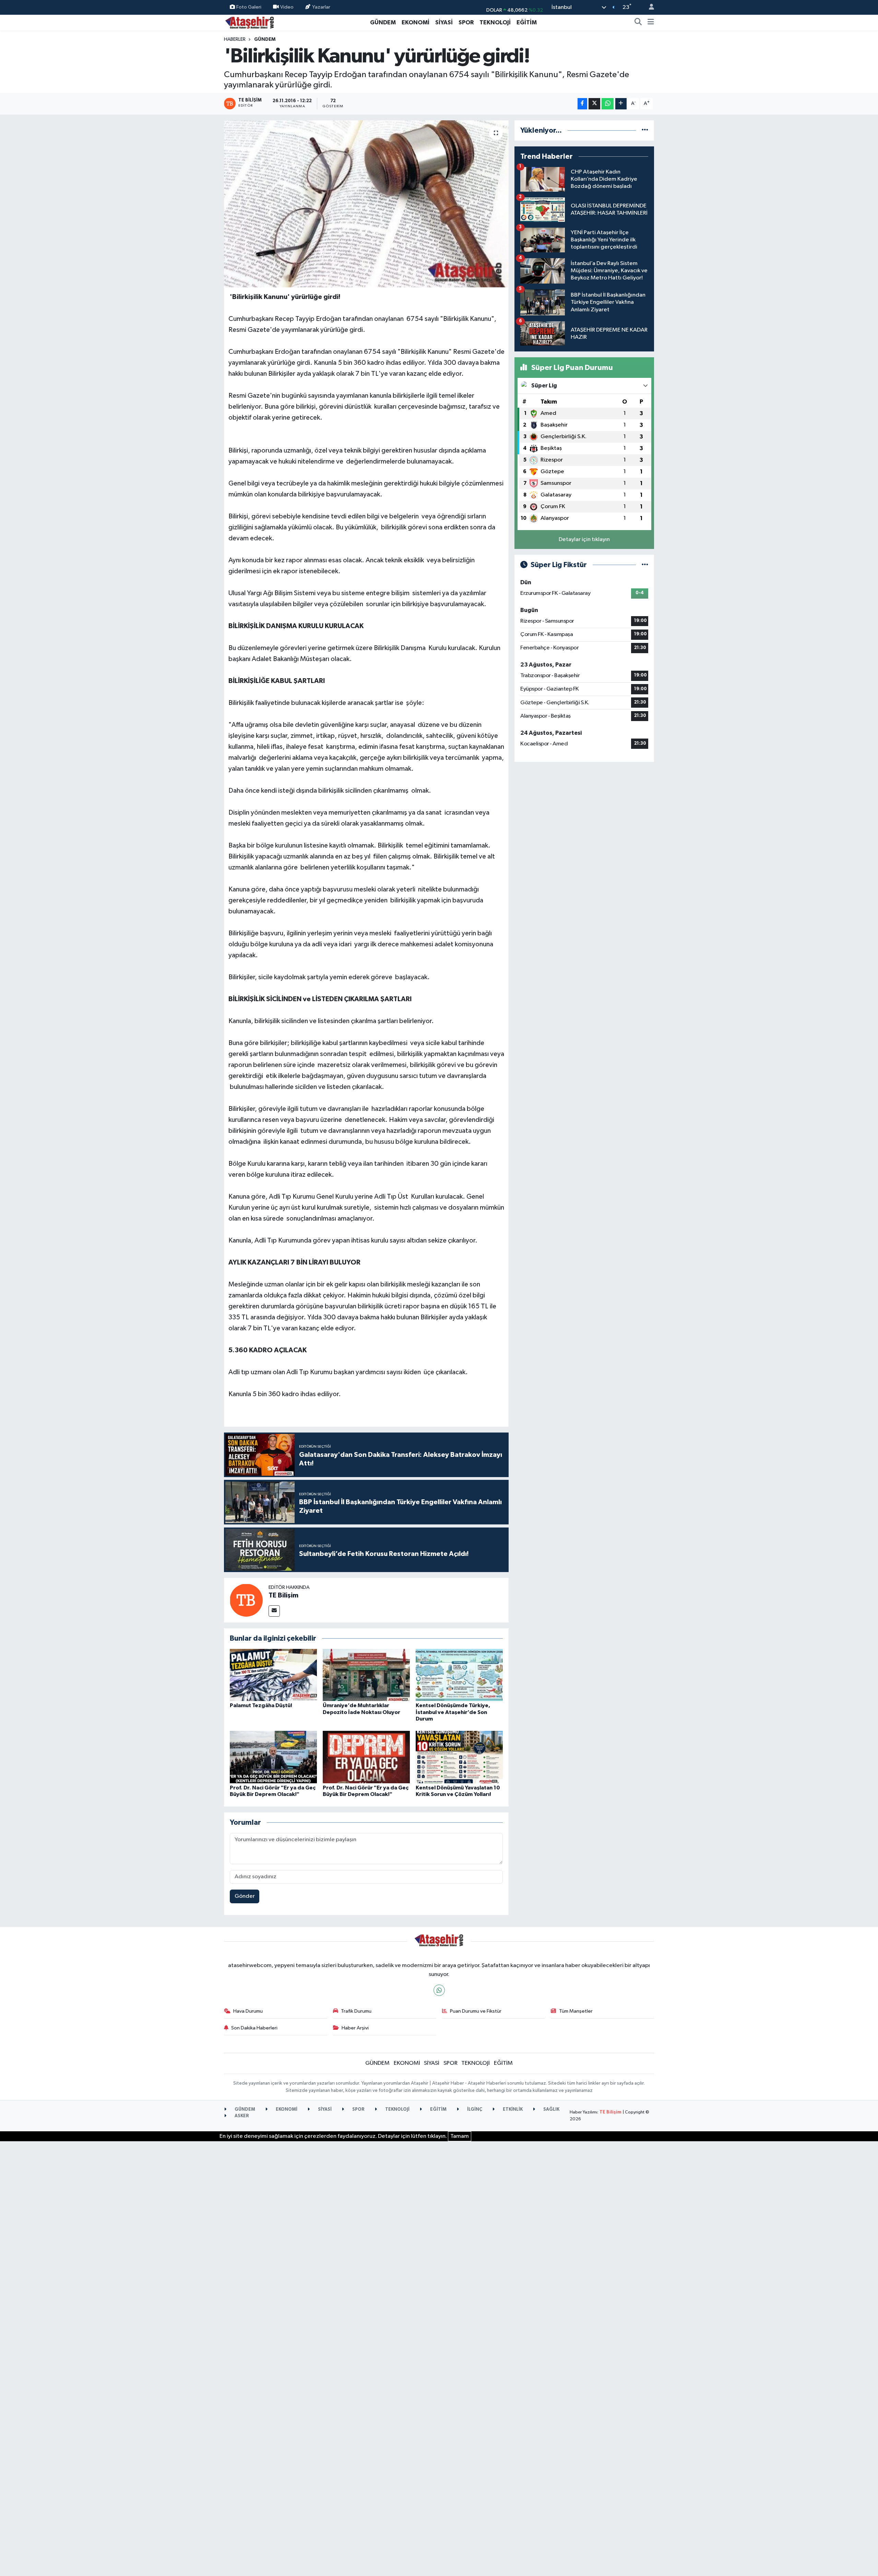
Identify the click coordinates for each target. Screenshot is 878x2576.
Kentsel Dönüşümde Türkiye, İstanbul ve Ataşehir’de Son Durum (453, 1712)
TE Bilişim (283, 1595)
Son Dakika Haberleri (254, 2028)
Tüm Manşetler (576, 2011)
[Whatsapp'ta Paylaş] (608, 104)
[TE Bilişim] (246, 1600)
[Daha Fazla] (621, 104)
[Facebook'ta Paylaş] (582, 104)
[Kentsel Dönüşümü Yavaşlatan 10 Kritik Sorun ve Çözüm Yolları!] (459, 1757)
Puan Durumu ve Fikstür (476, 2011)
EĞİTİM (527, 22)
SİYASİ (444, 22)
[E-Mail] (274, 1611)
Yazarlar (321, 7)
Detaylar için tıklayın (584, 540)
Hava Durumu (248, 2011)
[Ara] (638, 23)
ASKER (241, 2116)
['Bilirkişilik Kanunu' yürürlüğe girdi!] (366, 204)
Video (287, 7)
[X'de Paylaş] (594, 104)
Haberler (235, 39)
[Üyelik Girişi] (649, 7)
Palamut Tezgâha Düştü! (261, 1705)
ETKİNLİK (512, 2110)
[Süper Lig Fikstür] (645, 565)
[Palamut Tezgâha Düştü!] (273, 1675)
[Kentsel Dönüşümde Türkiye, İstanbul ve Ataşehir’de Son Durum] (459, 1675)
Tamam (460, 2136)
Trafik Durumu (356, 2011)
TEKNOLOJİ (495, 22)
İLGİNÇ (474, 2110)
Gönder (245, 1896)
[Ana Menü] (651, 23)
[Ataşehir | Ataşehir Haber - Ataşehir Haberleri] (250, 22)
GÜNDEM (383, 22)
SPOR (466, 22)
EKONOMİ (416, 22)
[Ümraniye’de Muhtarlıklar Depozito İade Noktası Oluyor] (366, 1675)
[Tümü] (645, 130)
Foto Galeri (249, 7)
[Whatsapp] (439, 1990)
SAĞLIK (551, 2110)
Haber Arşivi (355, 2028)
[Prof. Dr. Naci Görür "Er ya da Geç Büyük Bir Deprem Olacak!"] (273, 1757)
